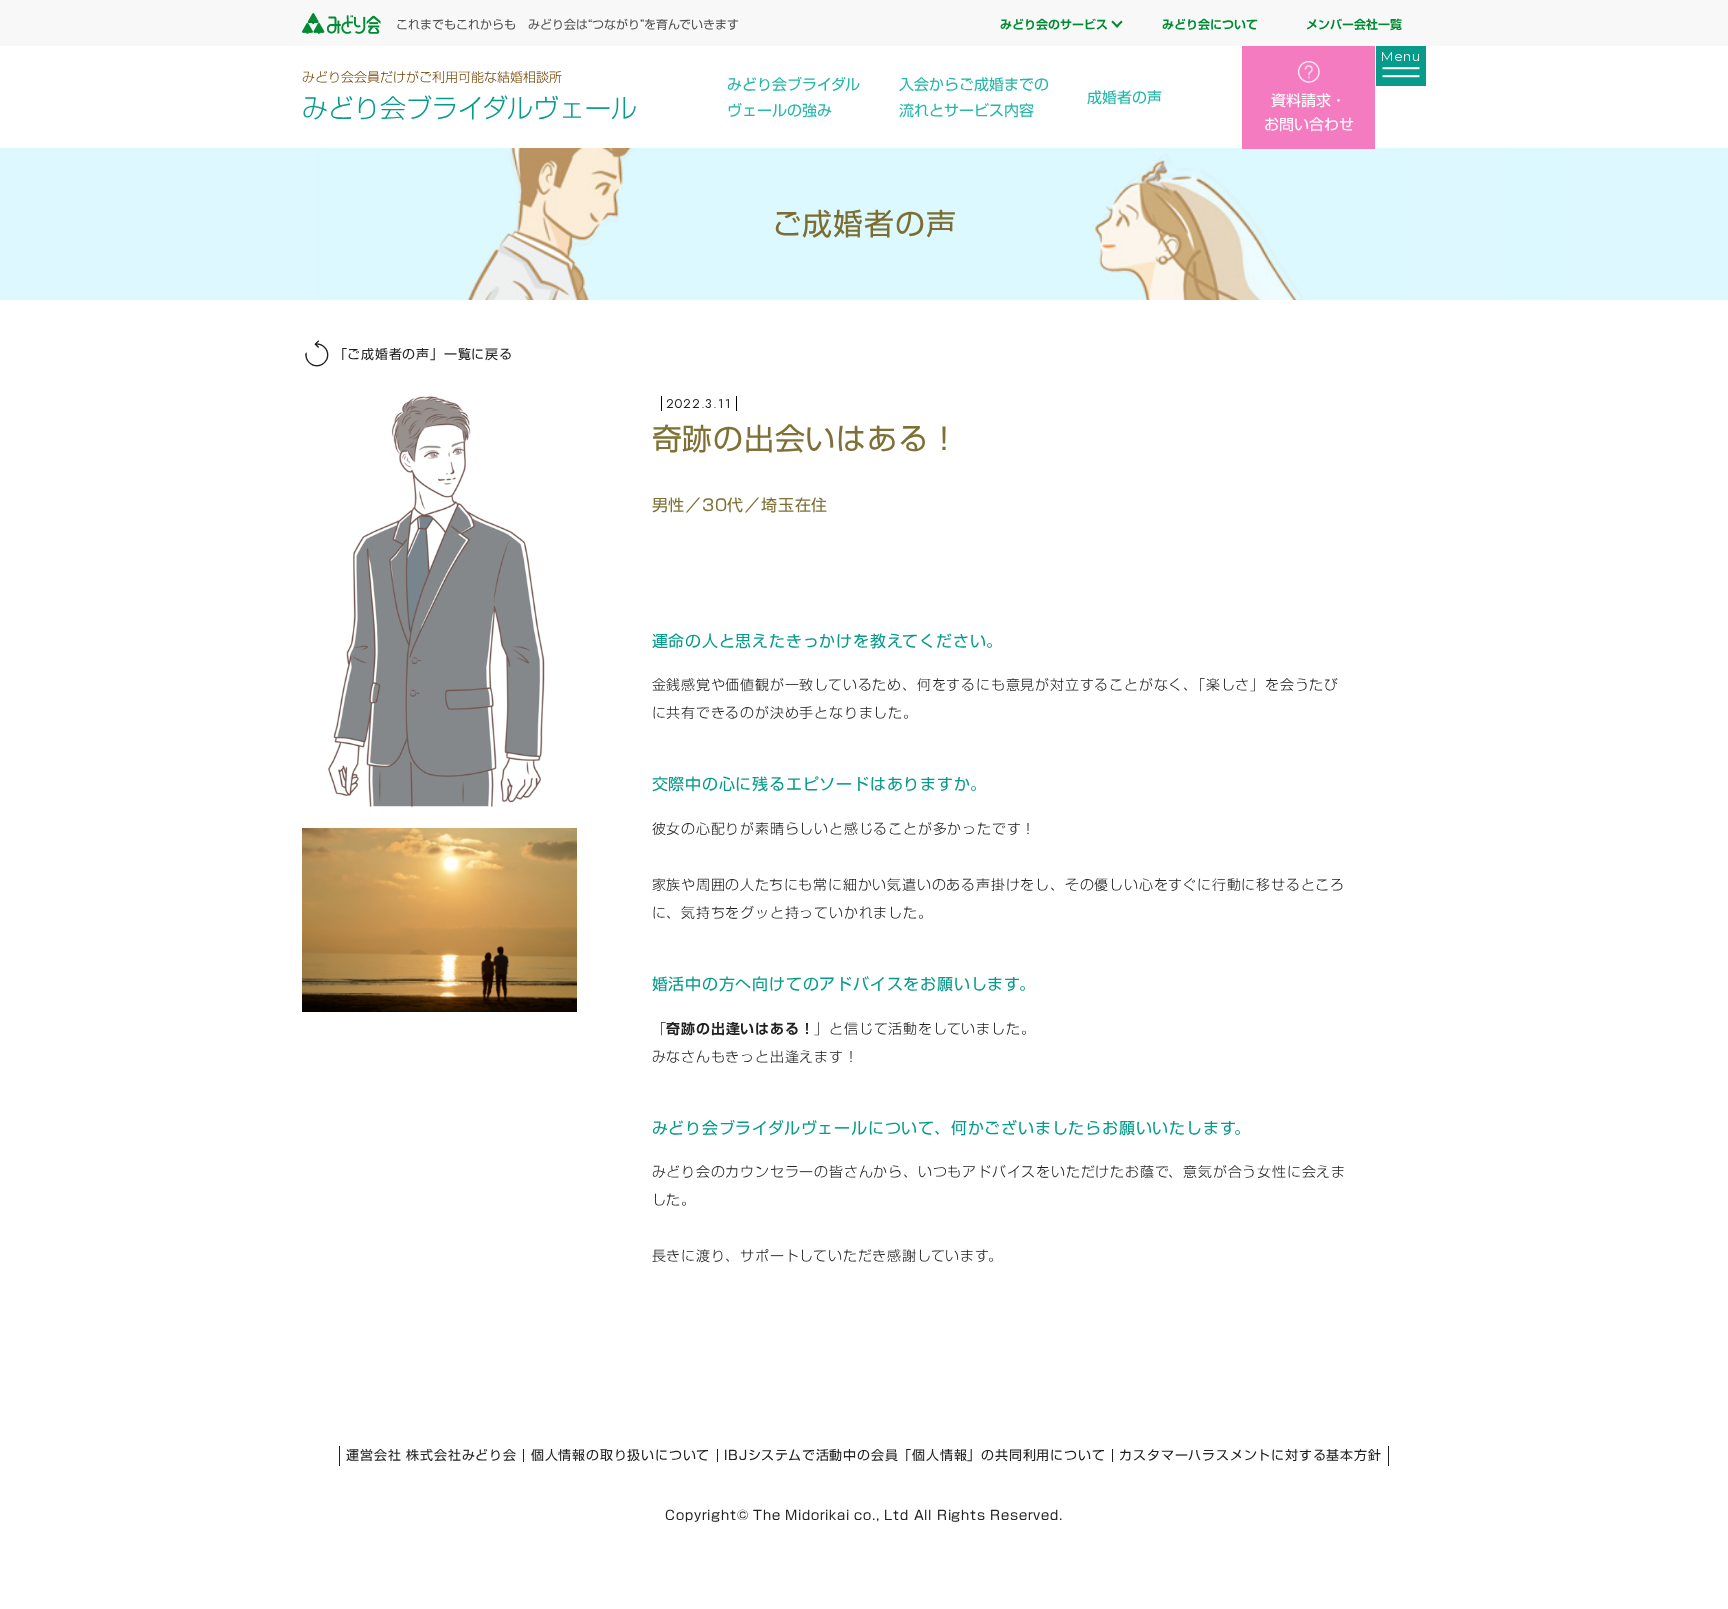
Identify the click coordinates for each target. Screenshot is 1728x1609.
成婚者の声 (1124, 97)
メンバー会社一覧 (1354, 24)
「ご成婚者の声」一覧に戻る (423, 354)
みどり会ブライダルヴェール (469, 96)
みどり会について (1210, 24)
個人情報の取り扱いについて (620, 1455)
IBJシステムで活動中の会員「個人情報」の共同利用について (914, 1455)
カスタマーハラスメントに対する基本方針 (1250, 1455)
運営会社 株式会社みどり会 (431, 1455)
